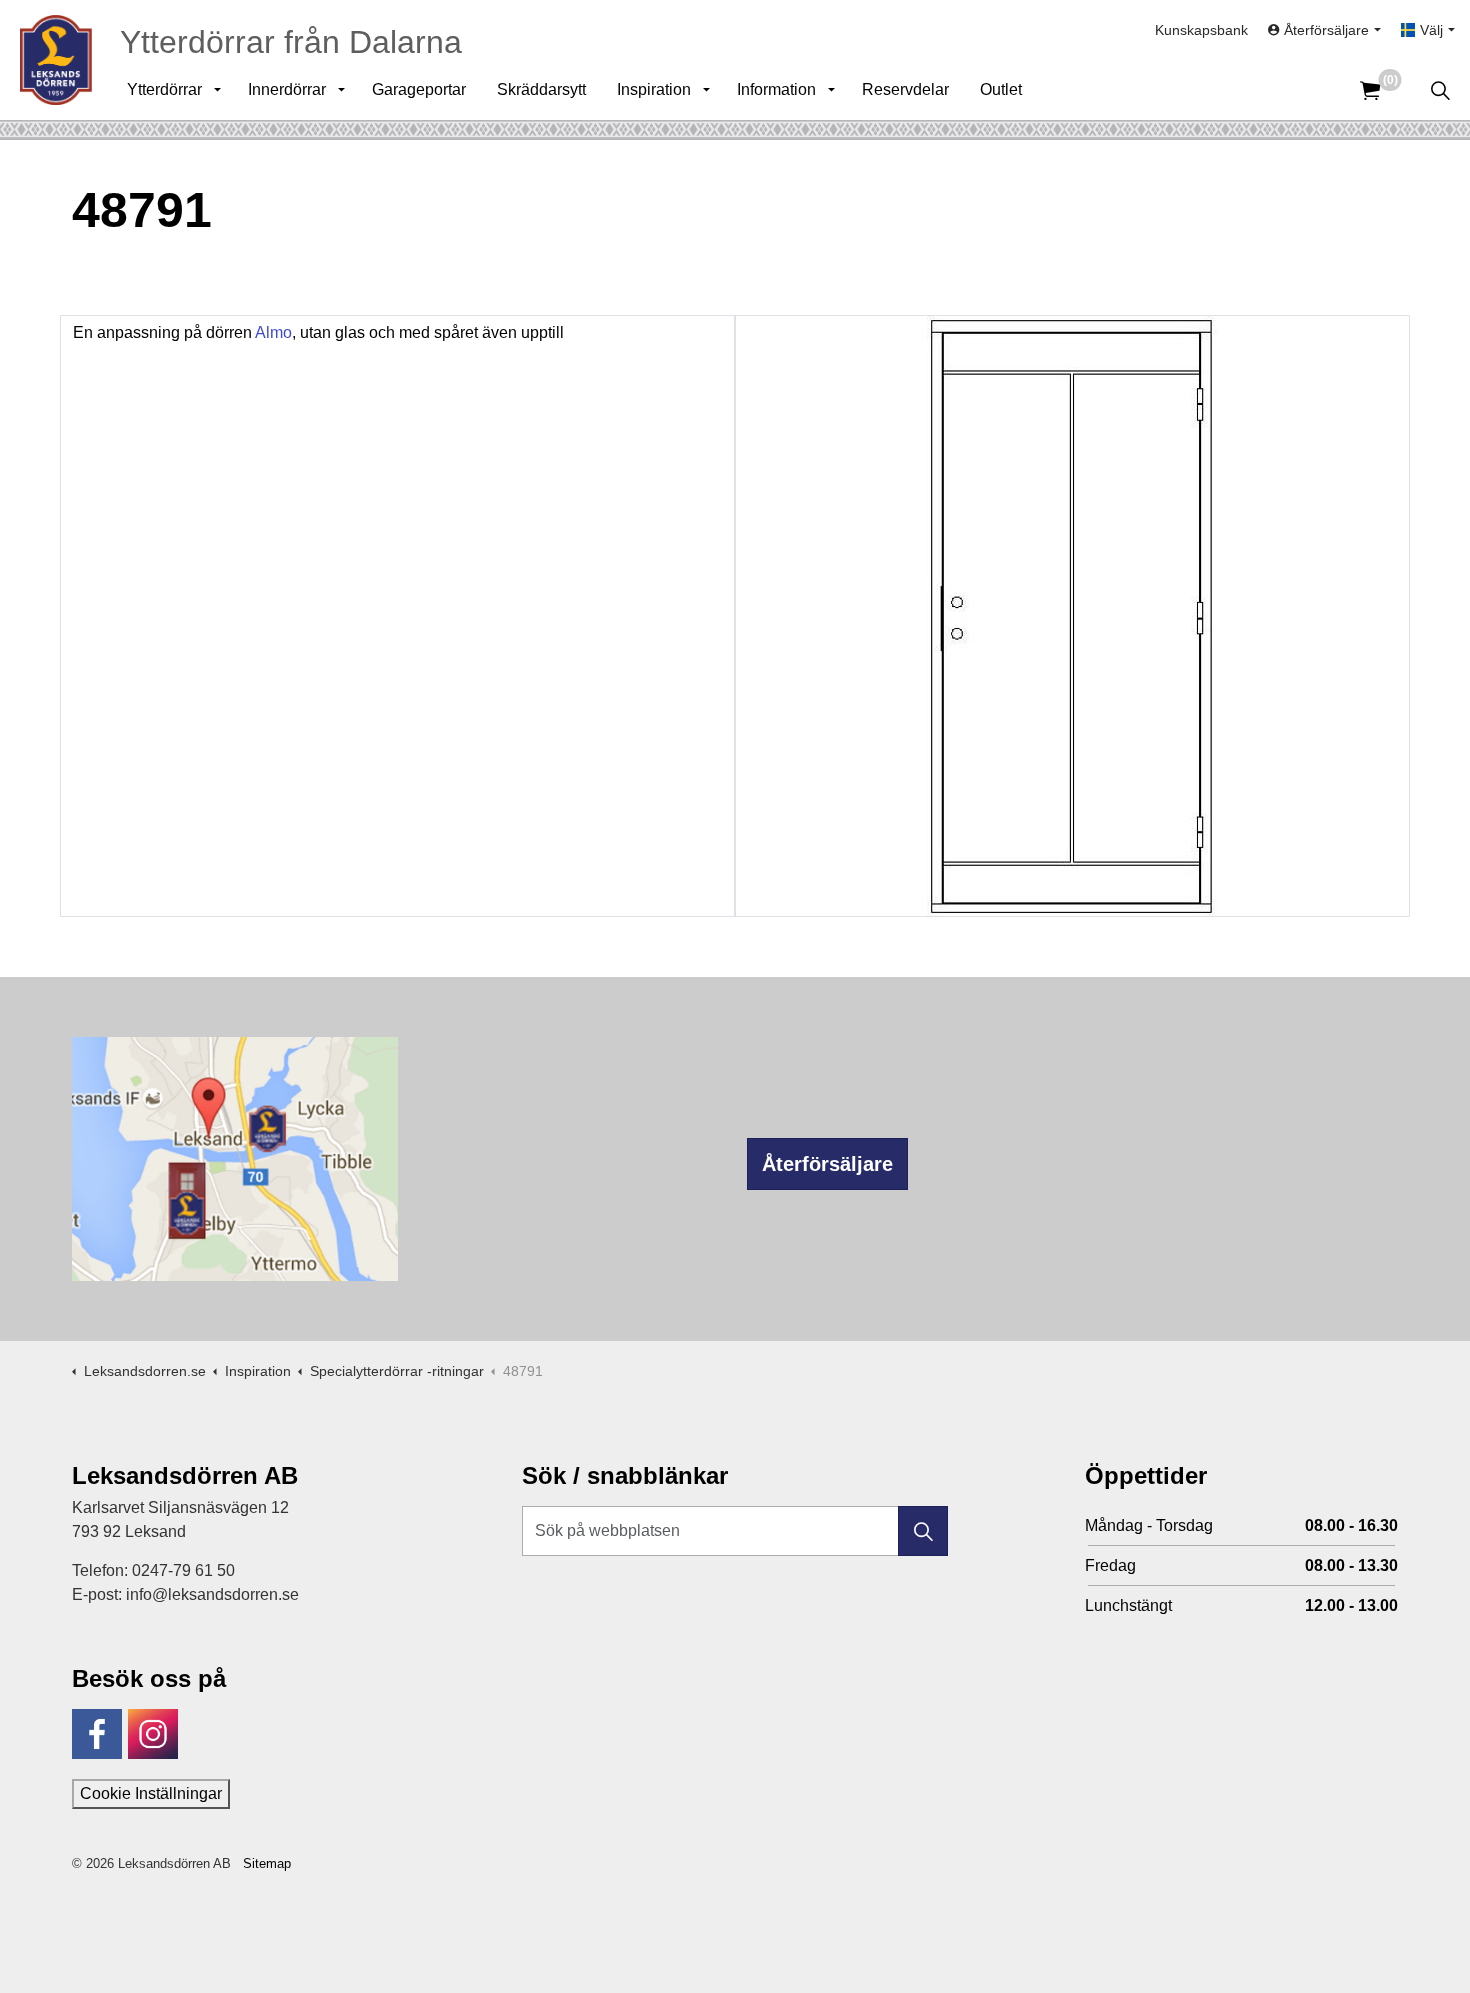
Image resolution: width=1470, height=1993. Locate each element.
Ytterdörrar (164, 89)
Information (776, 89)
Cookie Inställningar (151, 1793)
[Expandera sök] (1440, 90)
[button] (923, 1531)
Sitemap (267, 1863)
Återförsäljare (827, 1164)
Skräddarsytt (541, 89)
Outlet (1001, 89)
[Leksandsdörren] (56, 60)
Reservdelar (905, 89)
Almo (273, 332)
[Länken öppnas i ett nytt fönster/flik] (97, 1734)
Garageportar (419, 89)
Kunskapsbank (1201, 30)
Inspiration (654, 89)
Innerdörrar (287, 89)
